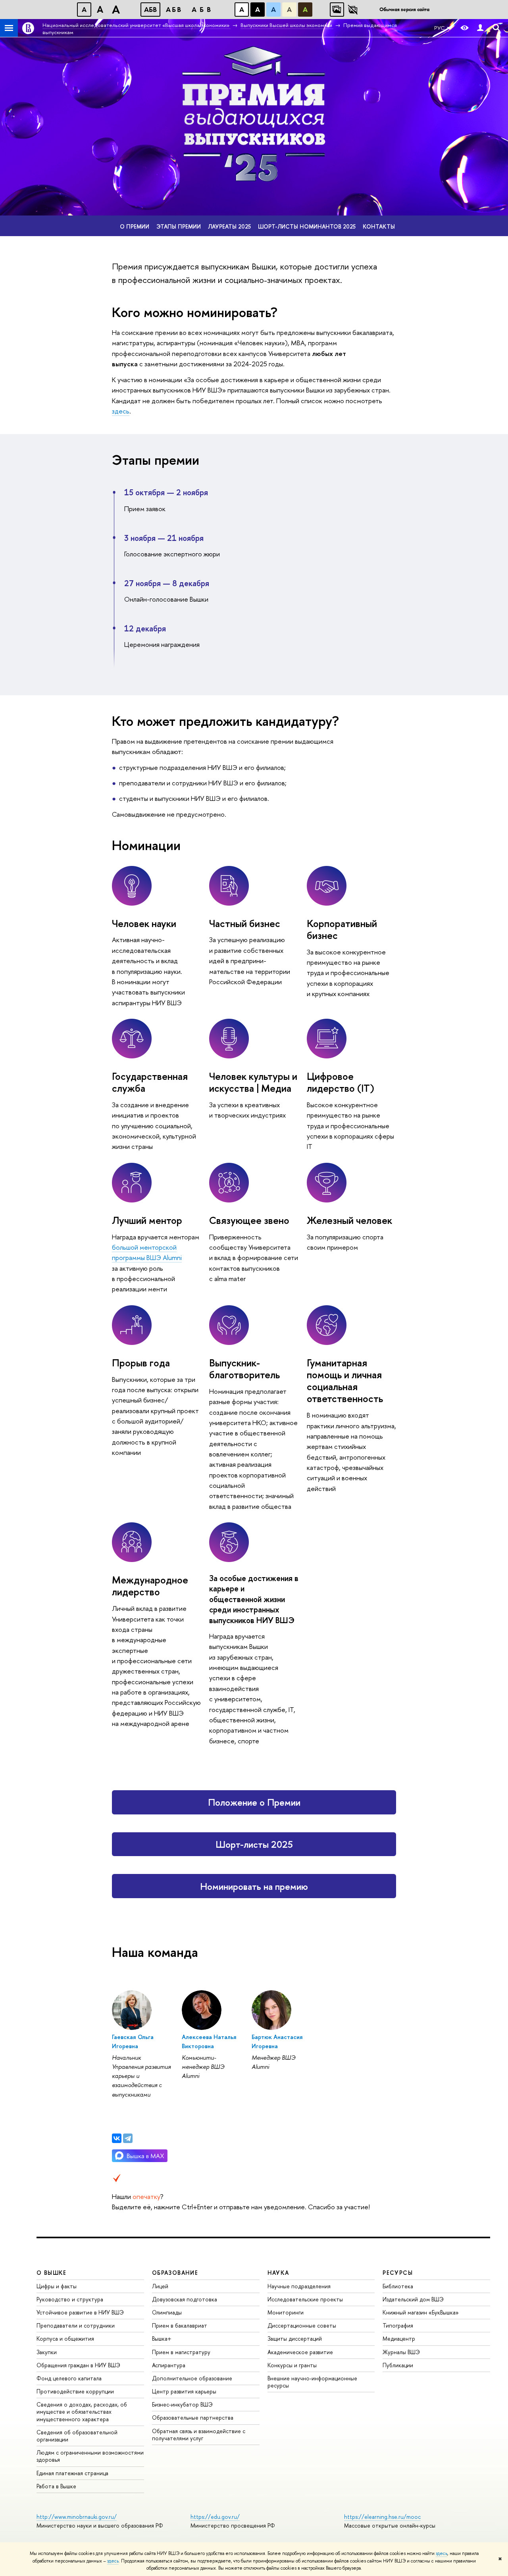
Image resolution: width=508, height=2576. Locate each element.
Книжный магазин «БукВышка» (421, 2312)
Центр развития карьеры (184, 2391)
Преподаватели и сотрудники (76, 2325)
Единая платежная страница (72, 2473)
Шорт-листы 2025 (254, 1844)
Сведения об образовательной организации (77, 2436)
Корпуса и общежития (65, 2338)
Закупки (47, 2352)
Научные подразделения (299, 2286)
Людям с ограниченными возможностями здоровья (90, 2456)
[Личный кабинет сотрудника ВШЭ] (480, 28)
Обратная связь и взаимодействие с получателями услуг (199, 2435)
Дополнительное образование (192, 2378)
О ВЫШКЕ (52, 2273)
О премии (135, 226)
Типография (398, 2325)
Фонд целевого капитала (69, 2378)
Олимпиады (167, 2312)
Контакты (379, 226)
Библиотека (398, 2286)
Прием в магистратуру (181, 2352)
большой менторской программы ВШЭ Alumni (147, 1252)
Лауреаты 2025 (229, 226)
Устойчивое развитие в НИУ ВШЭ (80, 2312)
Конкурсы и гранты (292, 2365)
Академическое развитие (300, 2352)
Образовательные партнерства (193, 2417)
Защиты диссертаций (295, 2338)
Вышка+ (162, 2338)
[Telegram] (128, 2138)
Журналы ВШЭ (401, 2352)
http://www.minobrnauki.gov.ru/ (77, 2517)
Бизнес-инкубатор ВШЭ (182, 2404)
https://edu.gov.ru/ (215, 2517)
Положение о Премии (254, 1802)
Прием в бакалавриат (180, 2325)
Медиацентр (399, 2338)
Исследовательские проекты (305, 2299)
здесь (442, 2553)
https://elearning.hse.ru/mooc (382, 2517)
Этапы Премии (179, 226)
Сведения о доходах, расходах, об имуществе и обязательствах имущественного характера (82, 2412)
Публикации (398, 2365)
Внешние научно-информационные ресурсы (312, 2382)
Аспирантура (169, 2365)
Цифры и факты (57, 2286)
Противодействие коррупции (75, 2391)
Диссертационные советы (302, 2325)
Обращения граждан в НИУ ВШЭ (78, 2365)
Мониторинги (286, 2312)
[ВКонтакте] (117, 2138)
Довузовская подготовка (185, 2299)
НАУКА (278, 2273)
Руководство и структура (70, 2299)
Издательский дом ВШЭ (413, 2299)
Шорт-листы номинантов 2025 (307, 226)
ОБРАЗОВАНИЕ (175, 2273)
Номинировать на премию (254, 1886)
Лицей (160, 2286)
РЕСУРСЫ (398, 2273)
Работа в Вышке (56, 2486)
